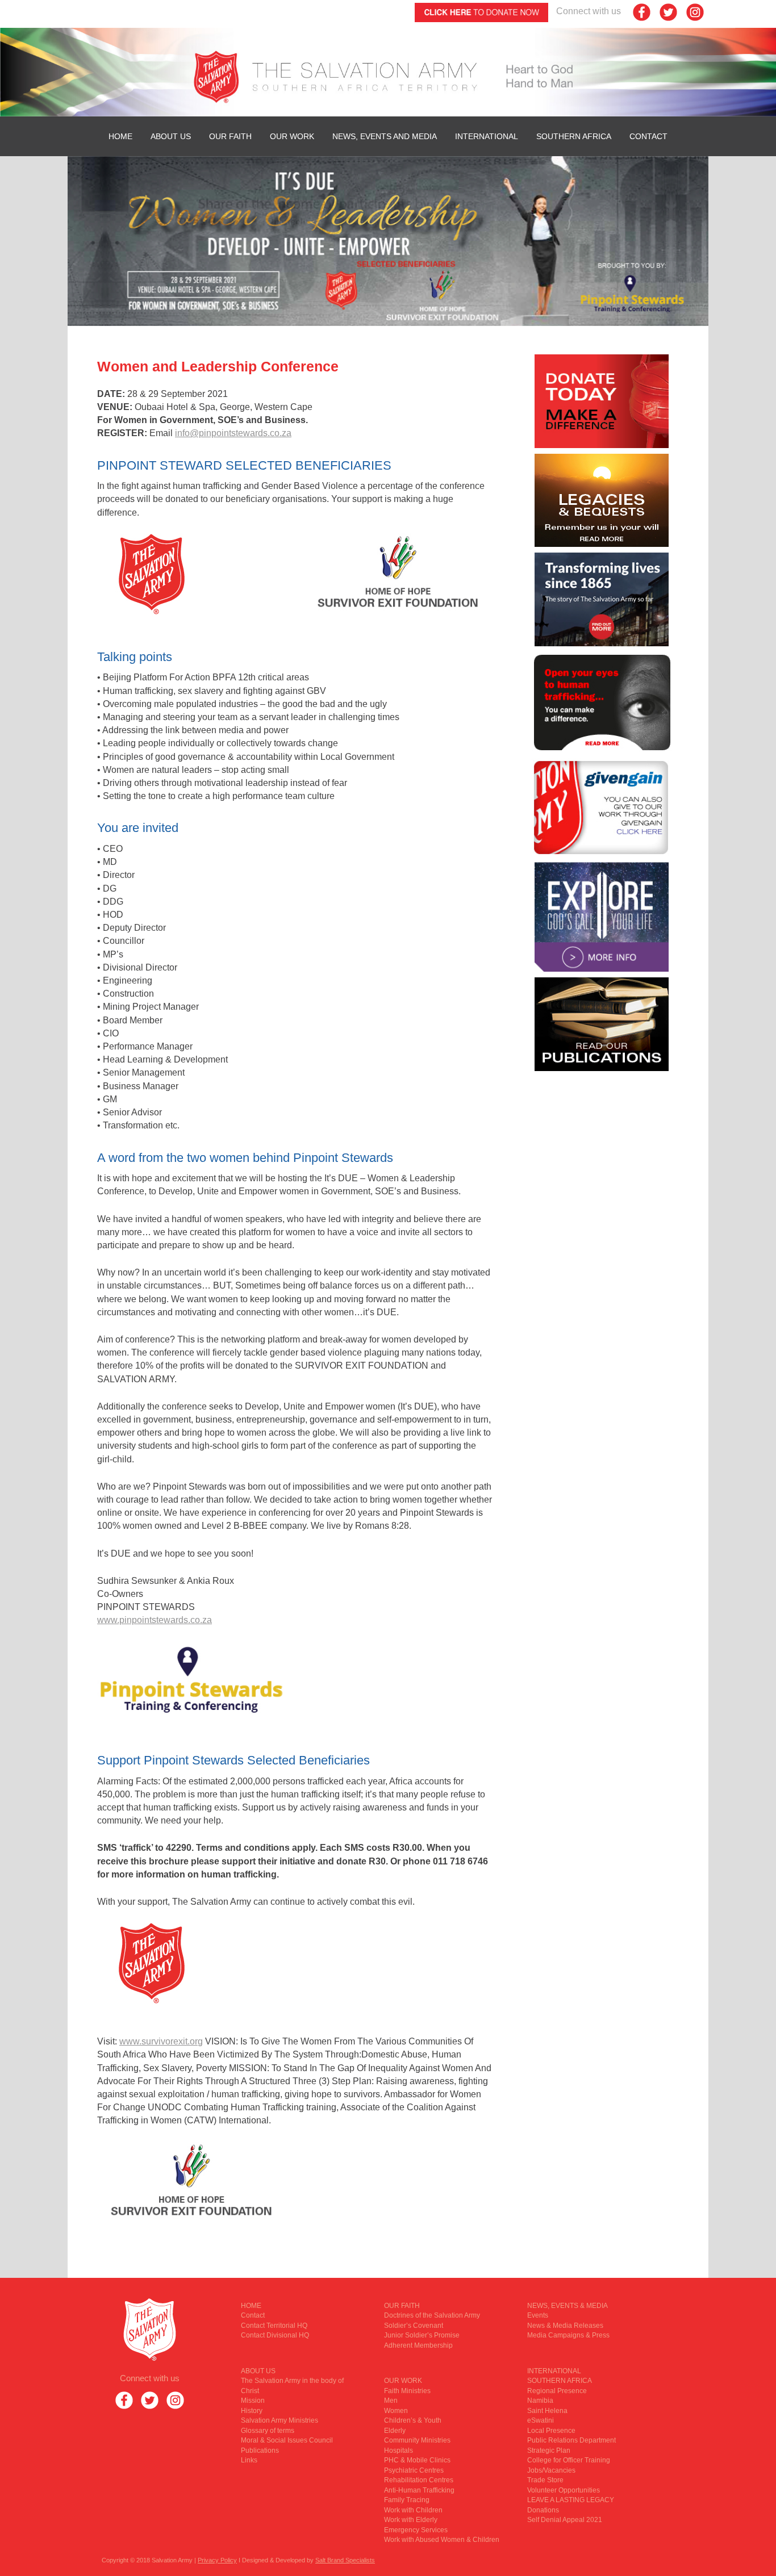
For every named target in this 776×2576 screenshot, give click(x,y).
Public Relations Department (571, 2440)
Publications (260, 2450)
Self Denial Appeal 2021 (565, 2520)
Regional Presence (557, 2391)
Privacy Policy (217, 2560)
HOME (120, 136)
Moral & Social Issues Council (287, 2440)
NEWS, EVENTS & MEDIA (568, 2306)
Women (396, 2411)
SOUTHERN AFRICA (574, 136)
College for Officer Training (569, 2460)
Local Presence (551, 2431)
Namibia (540, 2401)
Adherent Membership (418, 2345)
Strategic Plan (549, 2450)
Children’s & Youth (413, 2420)
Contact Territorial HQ (274, 2326)
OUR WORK (292, 136)
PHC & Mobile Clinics (417, 2460)
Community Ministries (417, 2440)
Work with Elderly (411, 2520)
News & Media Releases (565, 2326)
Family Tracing (407, 2500)
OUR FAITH (230, 136)
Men (391, 2401)
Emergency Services (416, 2530)
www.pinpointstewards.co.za (155, 1620)
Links (249, 2460)
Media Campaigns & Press (568, 2335)
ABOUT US (171, 136)
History (252, 2411)
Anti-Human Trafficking (419, 2490)
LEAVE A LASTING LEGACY (571, 2500)
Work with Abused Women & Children (442, 2540)
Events (538, 2315)
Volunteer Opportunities (564, 2490)
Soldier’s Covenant (414, 2326)
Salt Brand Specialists (345, 2560)
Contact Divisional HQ (275, 2335)
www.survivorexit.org (161, 2041)
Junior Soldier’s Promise (422, 2335)
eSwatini (541, 2420)
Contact (648, 136)
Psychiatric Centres (414, 2470)
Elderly (395, 2431)
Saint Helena (547, 2411)
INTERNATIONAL (487, 136)
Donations (543, 2510)
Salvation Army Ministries (279, 2420)
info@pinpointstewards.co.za (233, 433)
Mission (253, 2401)
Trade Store (545, 2480)
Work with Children (413, 2510)
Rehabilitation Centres (419, 2480)
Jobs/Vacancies (551, 2470)
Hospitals (399, 2450)
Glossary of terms (268, 2431)
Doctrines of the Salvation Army (432, 2315)
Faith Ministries (407, 2391)
